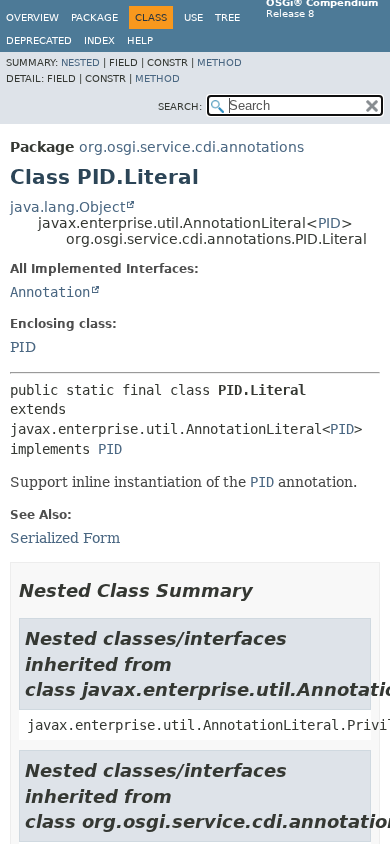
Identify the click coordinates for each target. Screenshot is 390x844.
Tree (227, 17)
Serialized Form (65, 538)
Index (99, 40)
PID (329, 223)
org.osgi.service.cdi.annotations (191, 147)
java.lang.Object (67, 207)
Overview (32, 17)
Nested (80, 62)
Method (219, 62)
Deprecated (39, 40)
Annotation (50, 292)
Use (193, 17)
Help (140, 40)
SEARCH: (180, 106)
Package (94, 17)
